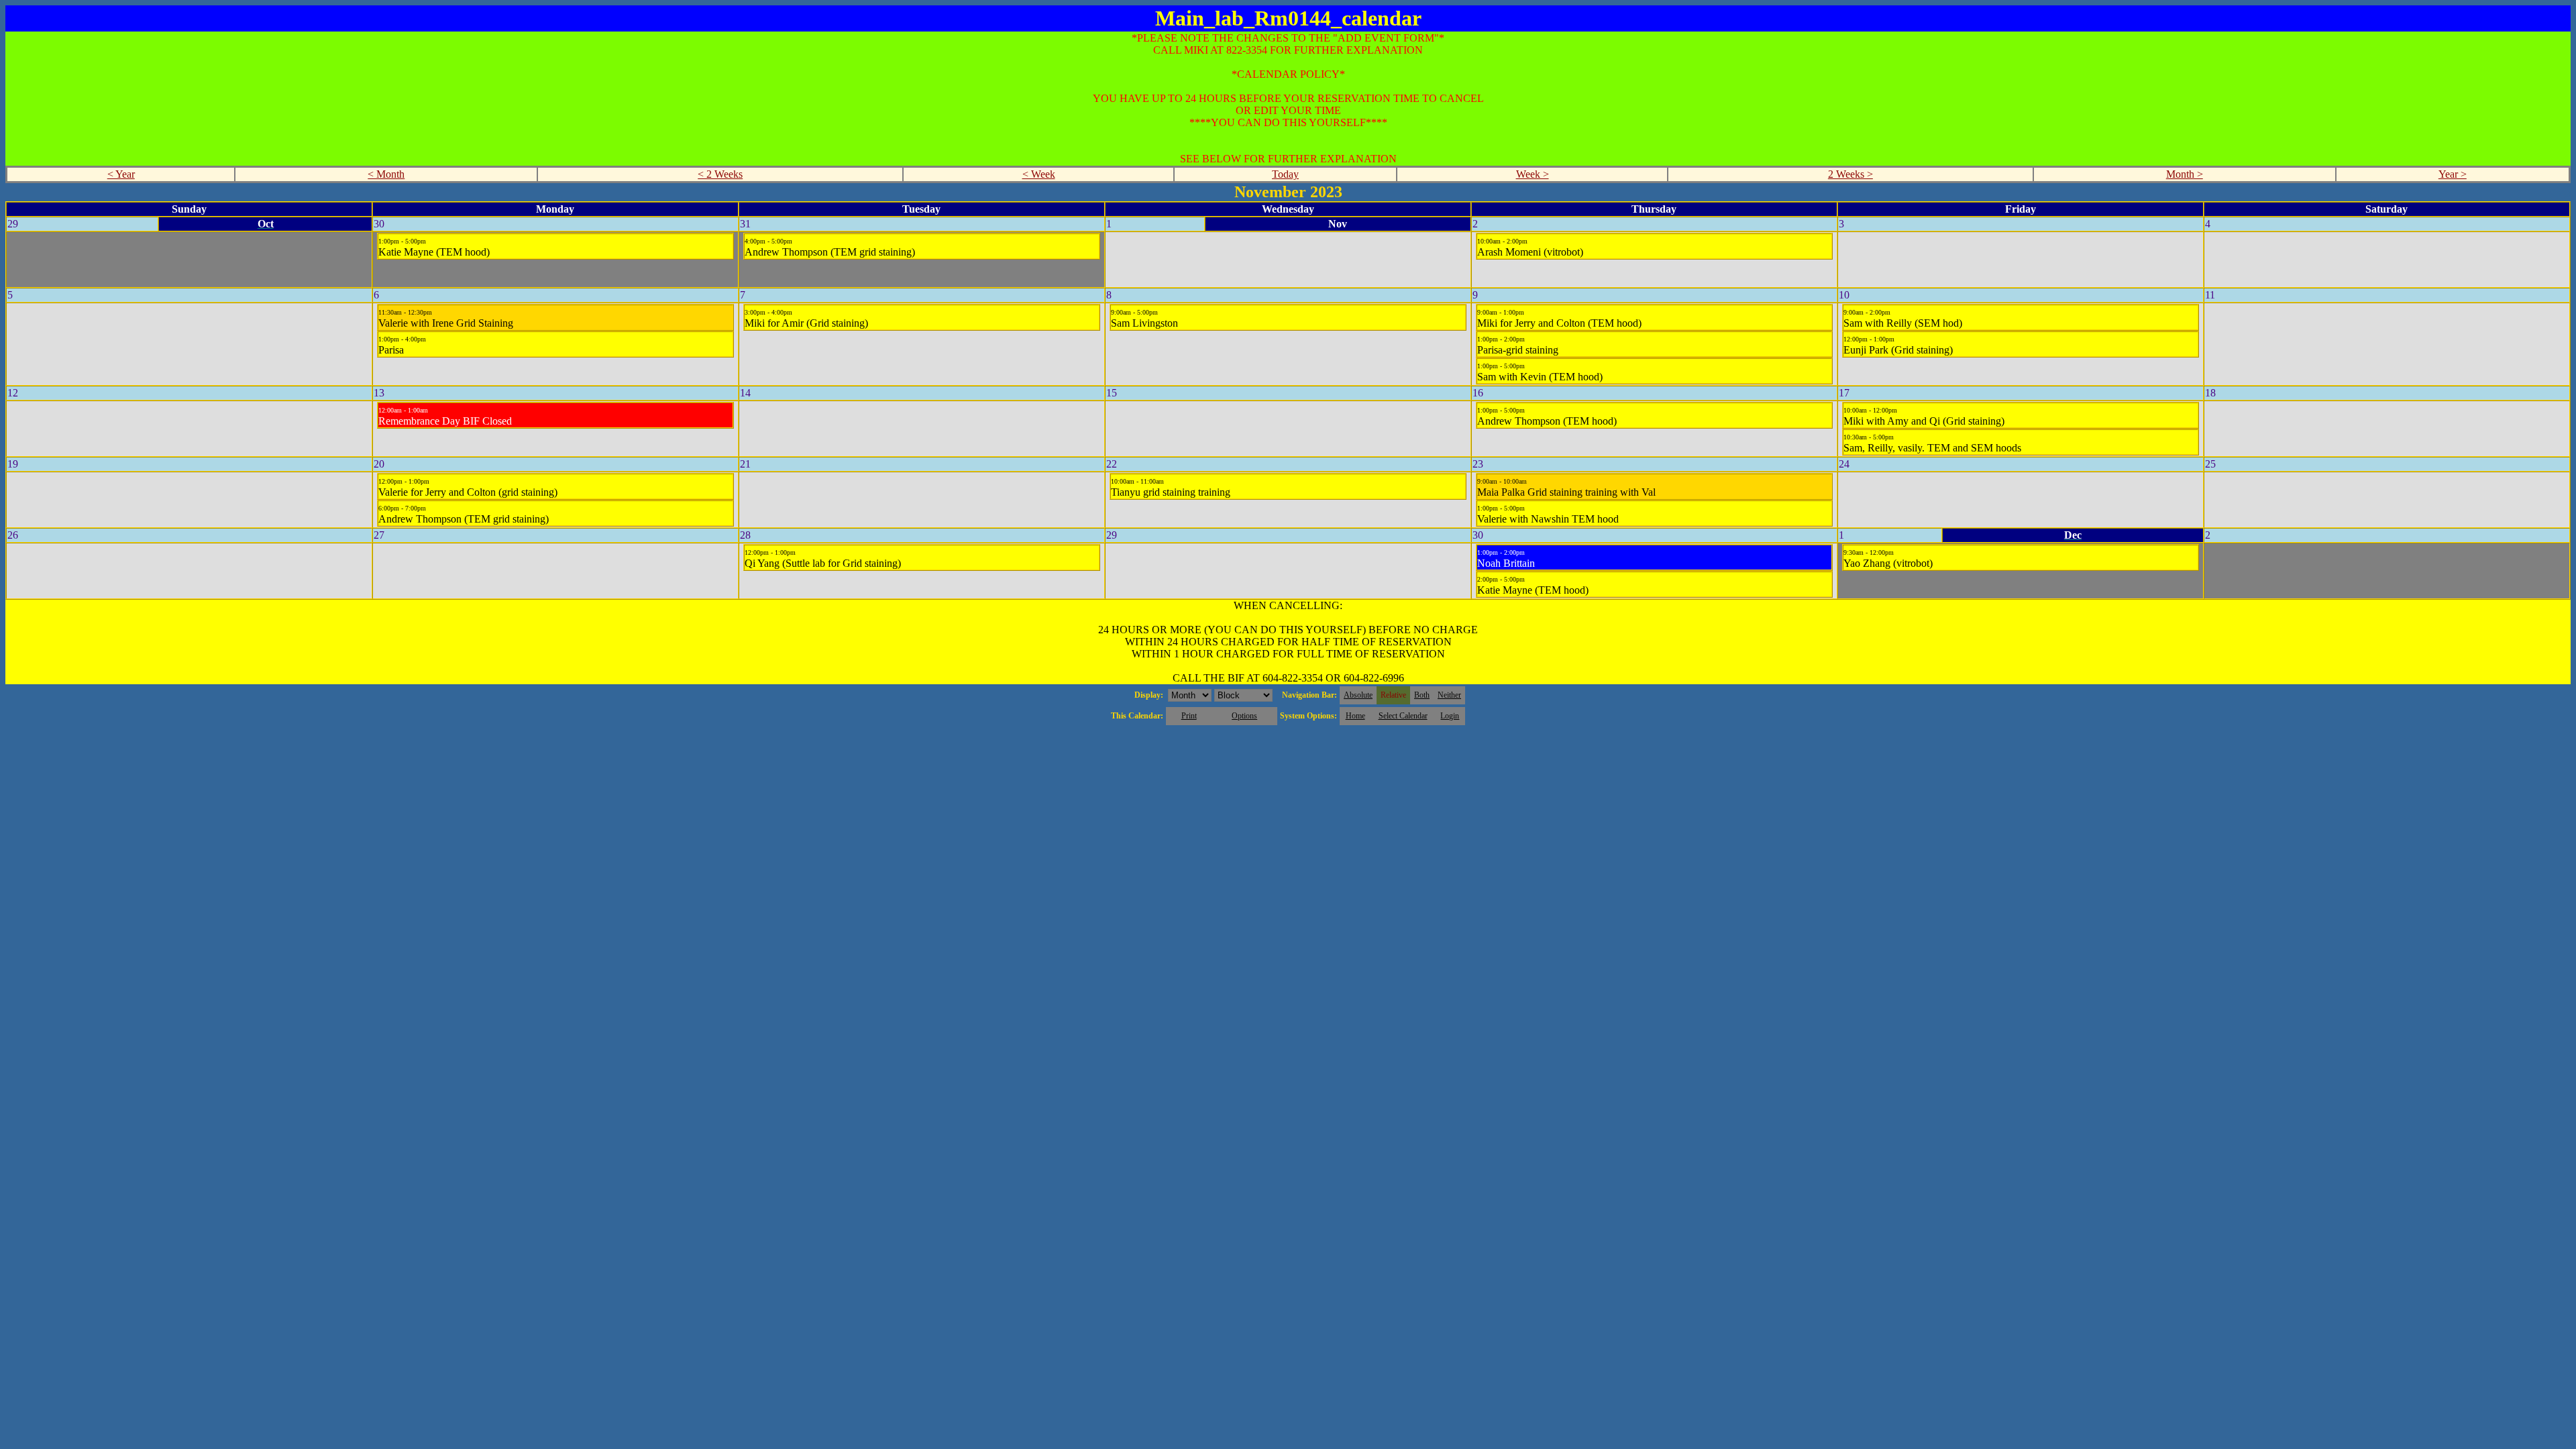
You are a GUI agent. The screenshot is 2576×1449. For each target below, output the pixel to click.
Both (1422, 695)
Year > (2453, 174)
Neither (1449, 695)
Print (1189, 716)
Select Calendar (1403, 716)
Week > (1533, 174)
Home (1355, 716)
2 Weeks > (1850, 174)
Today (1285, 174)
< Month (386, 174)
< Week (1039, 174)
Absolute (1358, 695)
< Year (121, 174)
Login (1450, 716)
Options (1244, 716)
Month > (2185, 174)
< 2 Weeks (720, 174)
